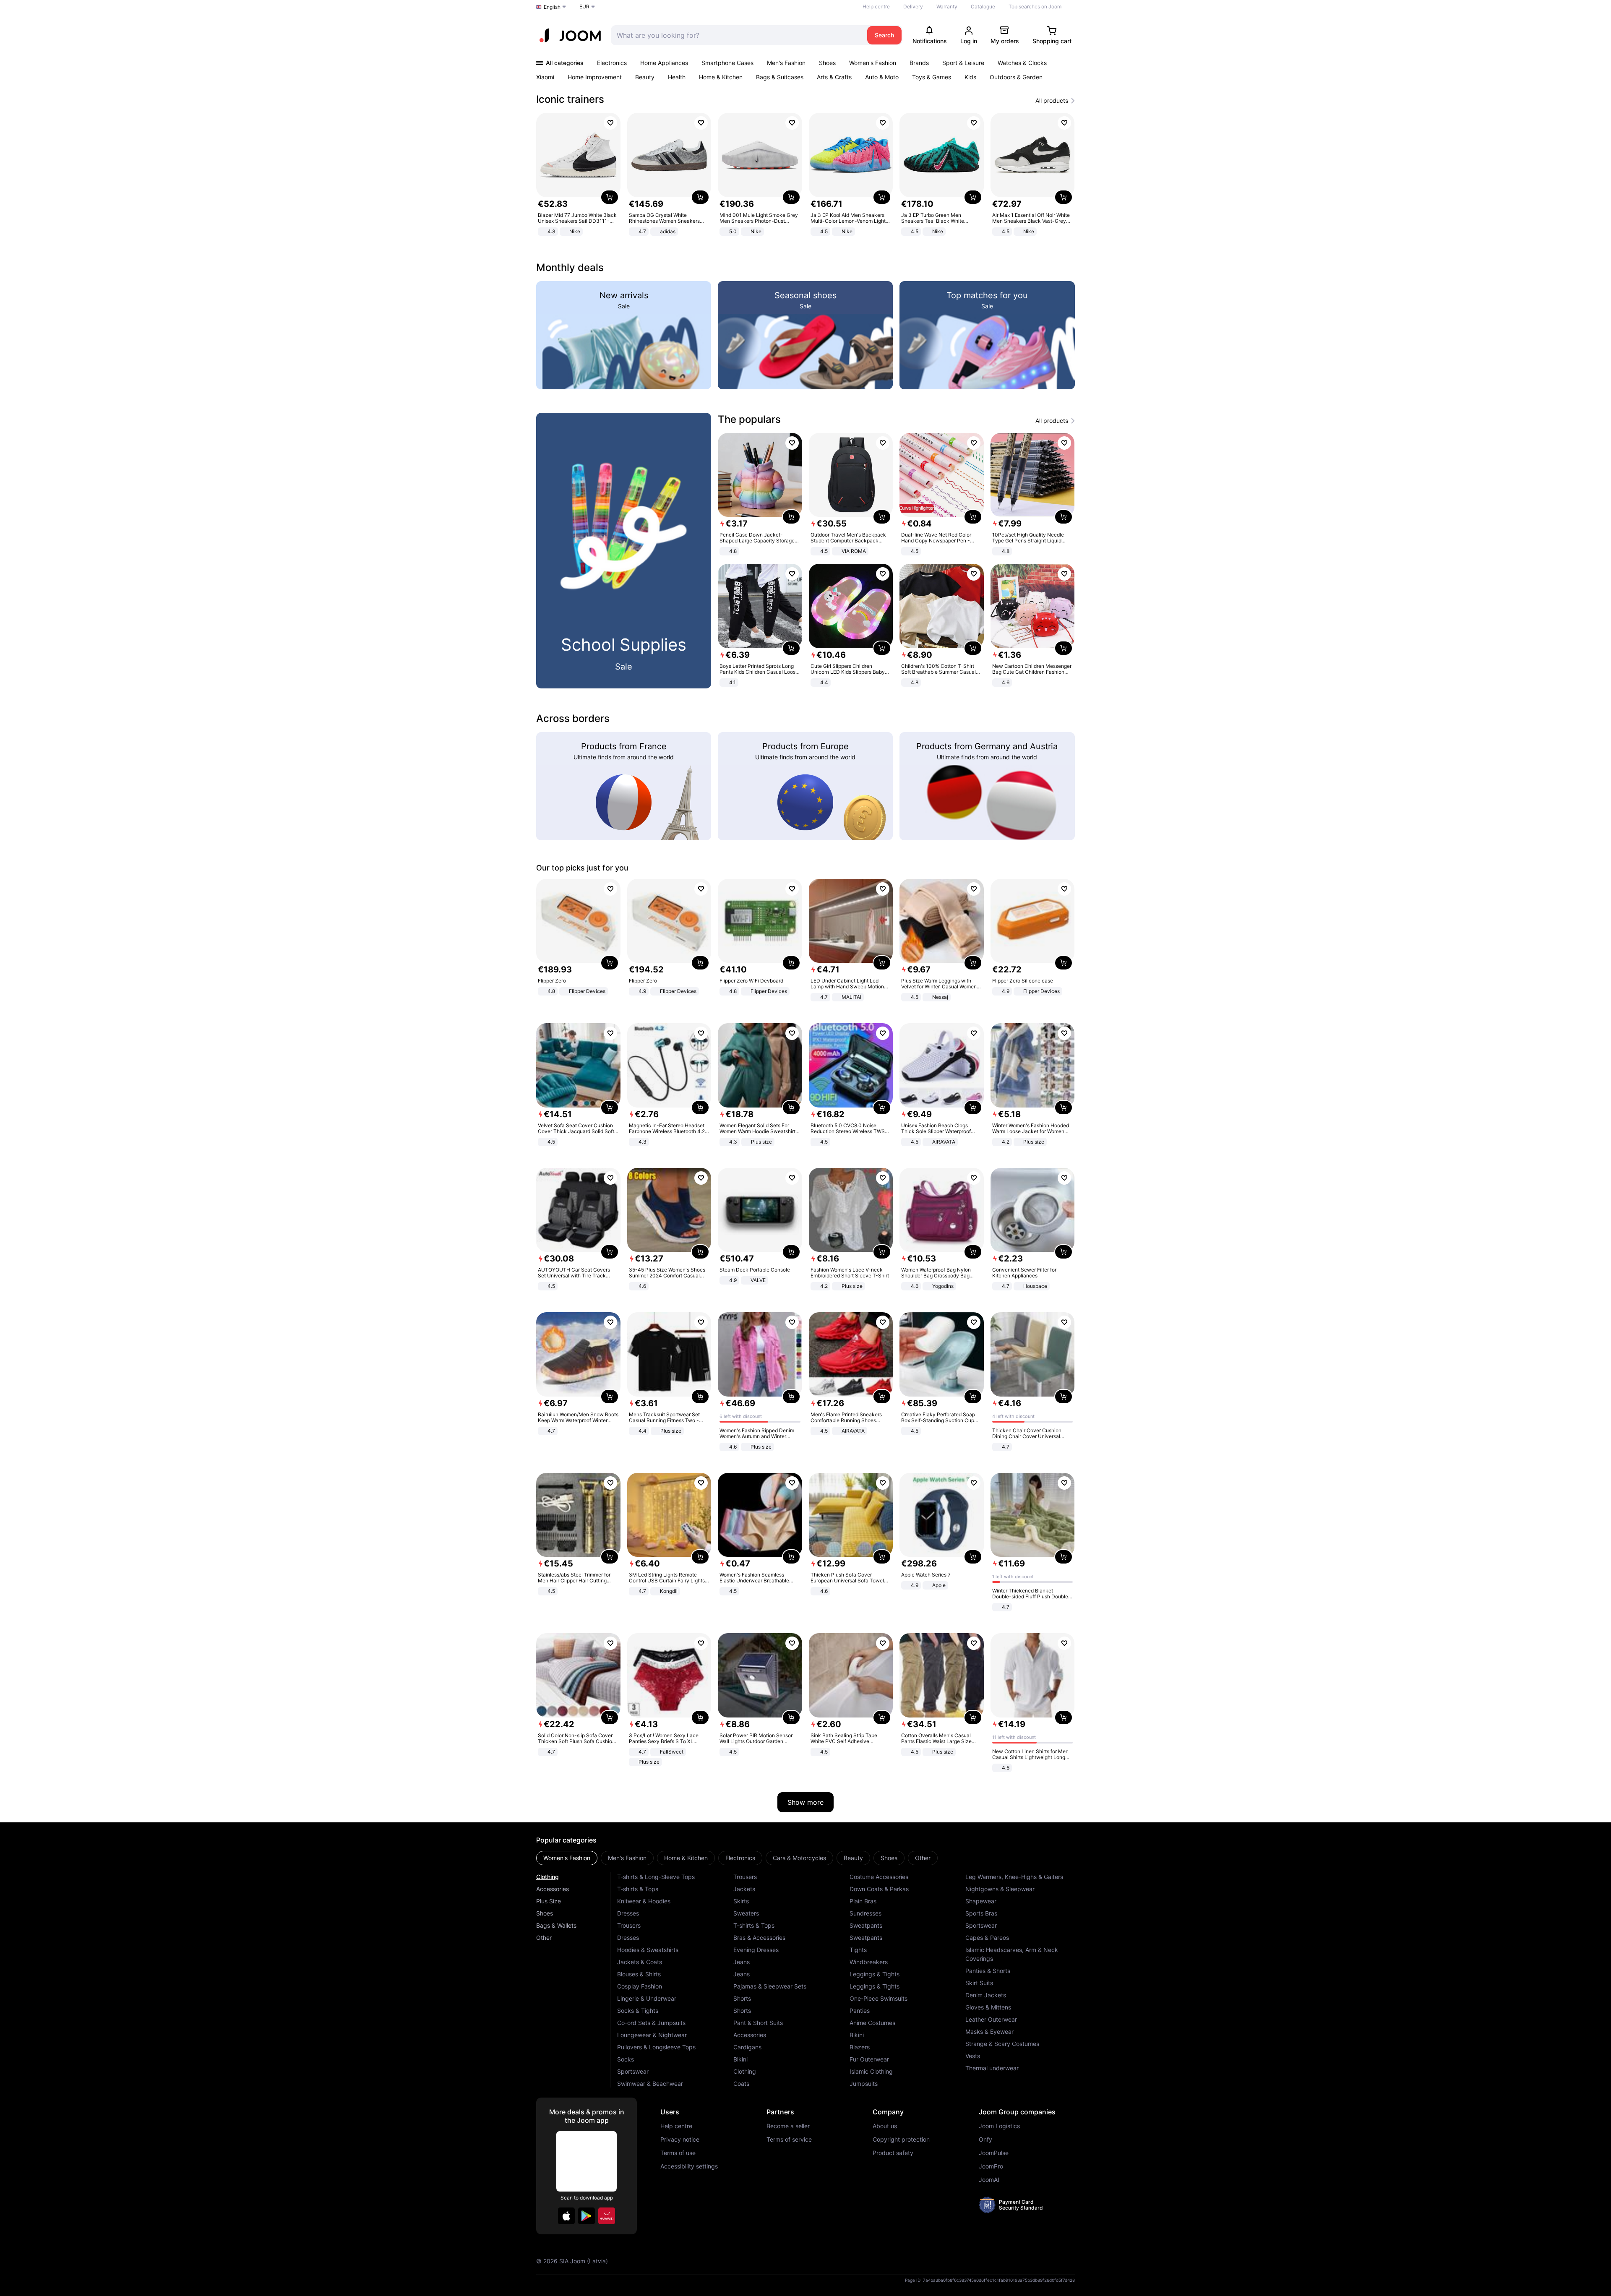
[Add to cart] (610, 197)
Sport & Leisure (963, 63)
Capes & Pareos (987, 1938)
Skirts (741, 1901)
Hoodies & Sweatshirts (648, 1950)
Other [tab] (923, 1858)
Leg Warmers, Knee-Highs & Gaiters (1014, 1877)
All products (1052, 101)
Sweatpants (866, 1925)
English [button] (552, 7)
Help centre (876, 7)
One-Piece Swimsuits (878, 1998)
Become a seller (788, 2126)
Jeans (742, 1962)
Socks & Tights (638, 2011)
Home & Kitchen (721, 77)
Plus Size (549, 1901)
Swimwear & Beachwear (650, 2084)
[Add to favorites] (610, 123)
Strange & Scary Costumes (1002, 2044)
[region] (805, 175)
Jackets (744, 1889)
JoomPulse (994, 2153)
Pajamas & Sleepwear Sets (770, 1986)
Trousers (629, 1925)
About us (885, 2126)
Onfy (985, 2140)
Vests (973, 2056)
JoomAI (989, 2180)
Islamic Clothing (871, 2071)
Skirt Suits (979, 1983)
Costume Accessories (879, 1877)
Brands (919, 63)
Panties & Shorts (988, 1971)
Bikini (740, 2059)
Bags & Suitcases (780, 77)
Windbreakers (869, 1962)
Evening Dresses (756, 1950)
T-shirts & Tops (638, 1889)
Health (677, 77)
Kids (970, 77)
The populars (749, 419)
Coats (741, 2084)
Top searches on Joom (1035, 7)
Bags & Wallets (556, 1925)
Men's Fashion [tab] (627, 1858)
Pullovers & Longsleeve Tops (656, 2047)
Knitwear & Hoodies (644, 1901)
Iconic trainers (570, 99)
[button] (566, 2216)
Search (884, 35)
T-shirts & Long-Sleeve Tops (656, 1877)
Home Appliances (664, 63)
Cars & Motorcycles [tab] (799, 1858)
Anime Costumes (872, 2023)
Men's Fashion (786, 63)
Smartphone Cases (727, 63)
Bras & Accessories (759, 1938)
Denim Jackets (986, 1995)
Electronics (612, 63)
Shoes (827, 63)
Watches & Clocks (1022, 63)
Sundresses (865, 1913)
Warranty (947, 7)
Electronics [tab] (740, 1858)
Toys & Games (932, 77)
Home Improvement (595, 77)
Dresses (628, 1913)
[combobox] (737, 35)
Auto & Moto (882, 77)
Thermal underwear (992, 2068)
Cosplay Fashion (640, 1986)
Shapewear (981, 1901)
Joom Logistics (999, 2126)
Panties (860, 2011)
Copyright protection (901, 2140)
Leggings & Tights (875, 1974)
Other (544, 1938)
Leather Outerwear (991, 2019)
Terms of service (789, 2140)
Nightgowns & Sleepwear (1000, 1889)
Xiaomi (545, 77)
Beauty (645, 77)
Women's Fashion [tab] (567, 1858)
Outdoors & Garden (1016, 77)
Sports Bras (981, 1913)
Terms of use (678, 2153)
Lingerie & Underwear (647, 1998)
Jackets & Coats (640, 1962)
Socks (626, 2059)
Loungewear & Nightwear (652, 2035)
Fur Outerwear (869, 2059)
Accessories (553, 1889)
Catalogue (983, 7)
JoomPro (991, 2166)
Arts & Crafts (834, 77)
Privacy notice (680, 2140)
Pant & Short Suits (758, 2023)
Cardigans (747, 2047)
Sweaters (746, 1913)
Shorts (742, 1998)
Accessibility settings (689, 2166)
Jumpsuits (864, 2084)
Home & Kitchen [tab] (686, 1858)
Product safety (893, 2153)
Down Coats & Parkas (879, 1889)
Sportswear (633, 2071)
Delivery (913, 7)
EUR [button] (584, 7)
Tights (858, 1950)
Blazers (860, 2047)
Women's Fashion (873, 63)
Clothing (547, 1877)
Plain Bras (863, 1901)
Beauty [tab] (853, 1858)
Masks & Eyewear (989, 2031)
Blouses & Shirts (639, 1974)
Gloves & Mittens (988, 2007)
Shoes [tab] (889, 1858)
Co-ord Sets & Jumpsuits (651, 2023)
